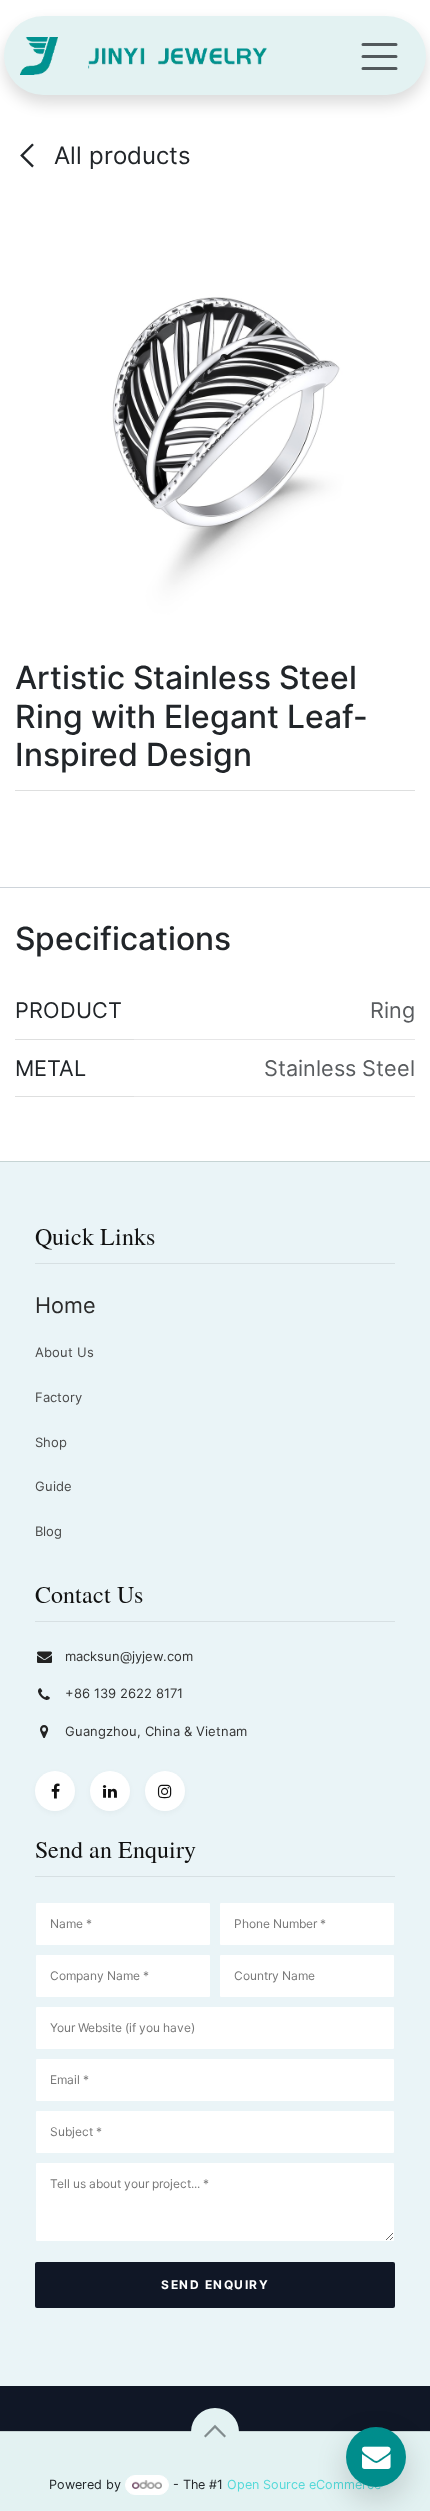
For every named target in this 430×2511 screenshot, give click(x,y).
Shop (51, 1442)
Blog (48, 1531)
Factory (58, 1397)
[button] (215, 2432)
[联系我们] (376, 2457)
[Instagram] (165, 1791)
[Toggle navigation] (379, 55)
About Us (64, 1352)
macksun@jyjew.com (129, 1656)
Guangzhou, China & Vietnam (156, 1731)
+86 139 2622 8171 (124, 1693)
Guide (53, 1486)
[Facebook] (55, 1791)
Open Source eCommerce (304, 2484)
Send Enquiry (215, 2284)
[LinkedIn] (110, 1791)
